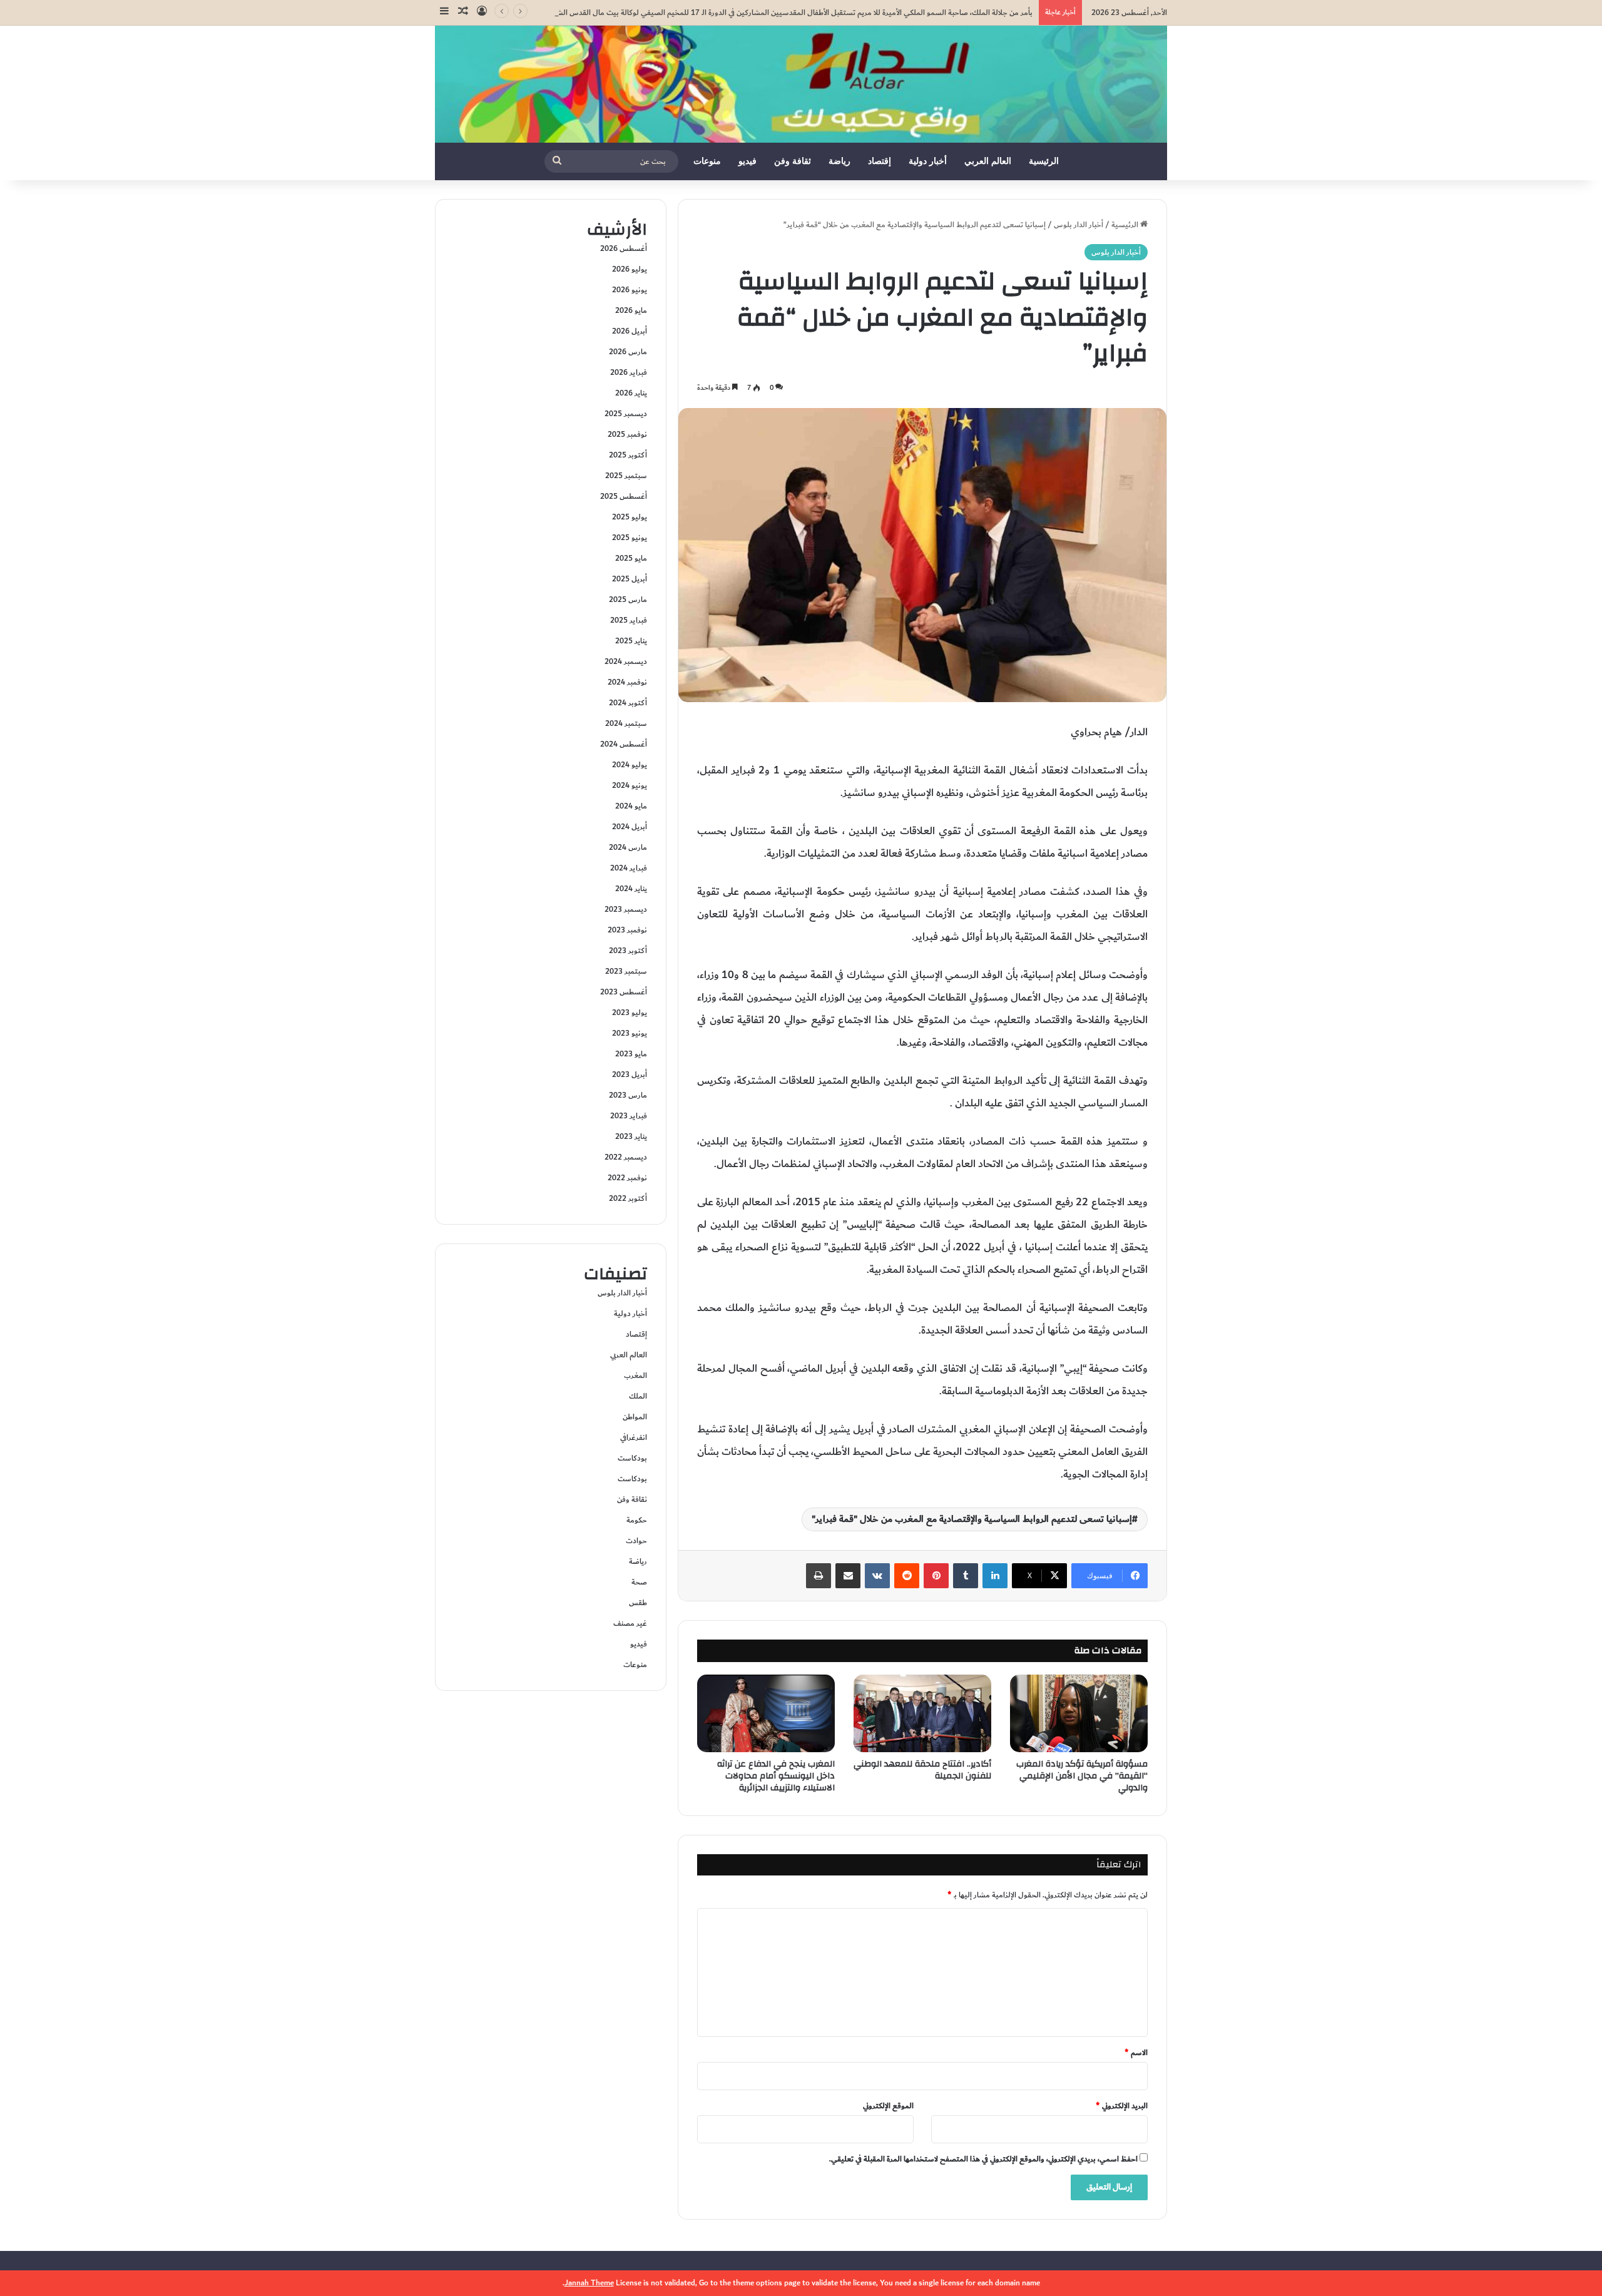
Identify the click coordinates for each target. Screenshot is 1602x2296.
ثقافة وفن (793, 161)
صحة (639, 1582)
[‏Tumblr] (966, 1576)
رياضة (839, 161)
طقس (638, 1603)
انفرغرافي (634, 1437)
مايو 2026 (631, 310)
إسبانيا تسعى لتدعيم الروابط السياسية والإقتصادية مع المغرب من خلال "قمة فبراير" (972, 1519)
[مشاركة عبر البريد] (848, 1576)
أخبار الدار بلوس (1079, 225)
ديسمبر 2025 (626, 414)
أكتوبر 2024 (628, 703)
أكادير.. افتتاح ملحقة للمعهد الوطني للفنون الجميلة (922, 1770)
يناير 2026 (631, 393)
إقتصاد (880, 161)
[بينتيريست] (936, 1576)
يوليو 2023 (630, 1013)
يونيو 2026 (630, 290)
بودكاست (632, 1458)
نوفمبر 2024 (627, 682)
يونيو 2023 (630, 1033)
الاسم (1136, 2053)
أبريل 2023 (630, 1074)
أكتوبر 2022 (628, 1198)
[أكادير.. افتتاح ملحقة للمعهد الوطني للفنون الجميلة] (922, 1713)
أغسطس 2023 (624, 992)
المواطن (635, 1417)
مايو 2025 (631, 558)
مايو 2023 (631, 1054)
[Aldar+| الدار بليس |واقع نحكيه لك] (801, 84)
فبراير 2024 (629, 868)
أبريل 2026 (630, 331)
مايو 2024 (631, 806)
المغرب (635, 1375)
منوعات (707, 161)
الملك (638, 1396)
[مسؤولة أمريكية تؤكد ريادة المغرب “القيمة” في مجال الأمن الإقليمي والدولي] (1079, 1713)
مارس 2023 (628, 1095)
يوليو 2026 (630, 269)
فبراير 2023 (629, 1116)
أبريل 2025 (630, 579)
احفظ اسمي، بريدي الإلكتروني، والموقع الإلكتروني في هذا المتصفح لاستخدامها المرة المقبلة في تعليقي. (983, 2159)
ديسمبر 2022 (626, 1157)
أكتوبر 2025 (628, 455)
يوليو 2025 (630, 517)
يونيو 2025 (630, 538)
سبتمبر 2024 (626, 723)
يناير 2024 (631, 889)
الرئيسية (1044, 161)
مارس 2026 (628, 352)
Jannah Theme (589, 2283)
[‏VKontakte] (877, 1576)
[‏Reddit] (907, 1576)
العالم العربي (988, 161)
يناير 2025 (631, 641)
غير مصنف (630, 1623)
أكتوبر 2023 (628, 951)
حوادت (636, 1541)
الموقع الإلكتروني (888, 2106)
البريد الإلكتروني (1122, 2106)
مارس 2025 (628, 600)
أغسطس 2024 (624, 744)
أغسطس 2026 (624, 248)
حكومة (637, 1520)
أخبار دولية (928, 161)
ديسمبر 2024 (626, 661)
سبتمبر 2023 (626, 971)
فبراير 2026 (629, 372)
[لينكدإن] (995, 1576)
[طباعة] (819, 1576)
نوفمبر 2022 (627, 1178)
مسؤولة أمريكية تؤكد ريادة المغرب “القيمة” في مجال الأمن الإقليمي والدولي (1082, 1776)
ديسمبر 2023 (626, 909)
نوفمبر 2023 (627, 930)
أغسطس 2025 (624, 496)
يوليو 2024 (630, 765)
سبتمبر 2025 (626, 476)
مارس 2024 (628, 847)
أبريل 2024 (630, 827)
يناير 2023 (631, 1136)
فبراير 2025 (629, 620)
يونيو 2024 (630, 785)
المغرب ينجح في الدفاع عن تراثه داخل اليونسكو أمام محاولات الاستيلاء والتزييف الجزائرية (776, 1776)
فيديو (747, 161)
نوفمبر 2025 (627, 434)
